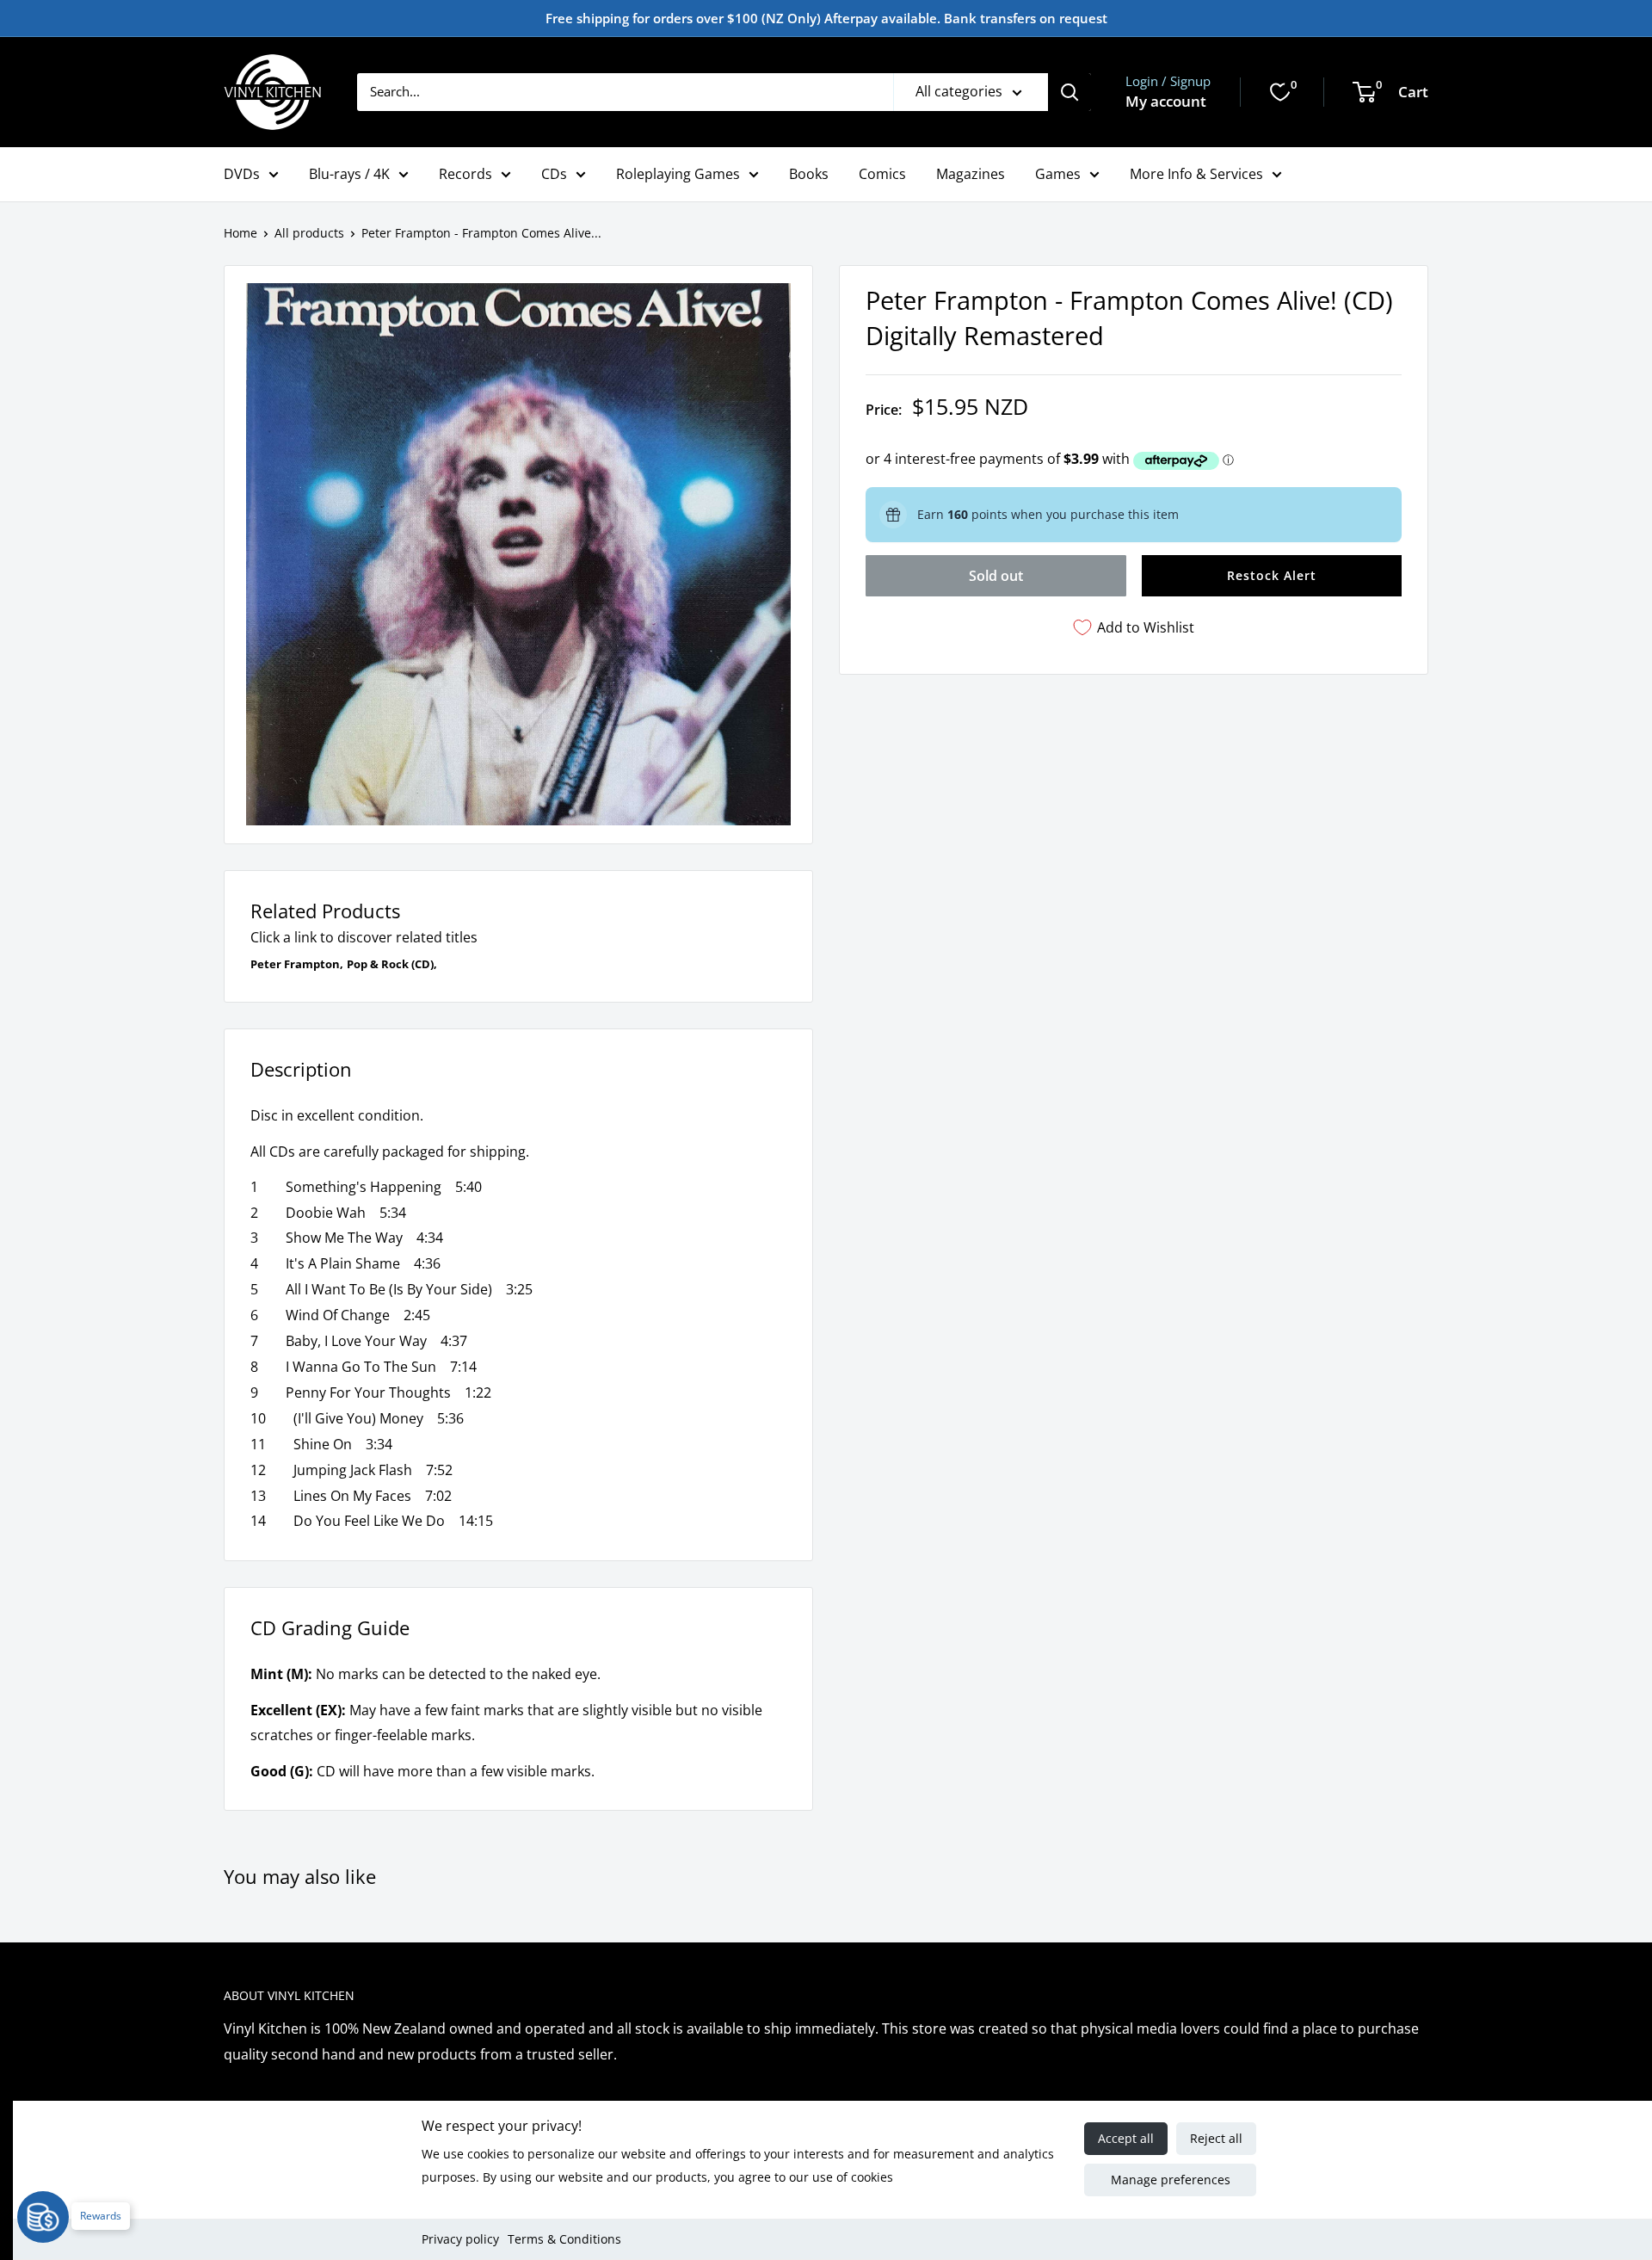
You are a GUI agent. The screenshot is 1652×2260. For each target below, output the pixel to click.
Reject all (1216, 2138)
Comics (882, 174)
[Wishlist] (1280, 92)
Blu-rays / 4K (349, 174)
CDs (554, 174)
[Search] (1069, 92)
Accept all (1126, 2138)
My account (1166, 101)
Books (809, 174)
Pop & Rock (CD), (392, 964)
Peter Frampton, (297, 964)
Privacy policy (460, 2239)
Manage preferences (1171, 2180)
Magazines (971, 174)
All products (309, 233)
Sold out (996, 576)
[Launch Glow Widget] (43, 2217)
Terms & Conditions (564, 2239)
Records (465, 174)
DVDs (242, 174)
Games (1058, 174)
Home (240, 233)
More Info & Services (1196, 174)
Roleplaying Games (678, 174)
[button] (1272, 576)
